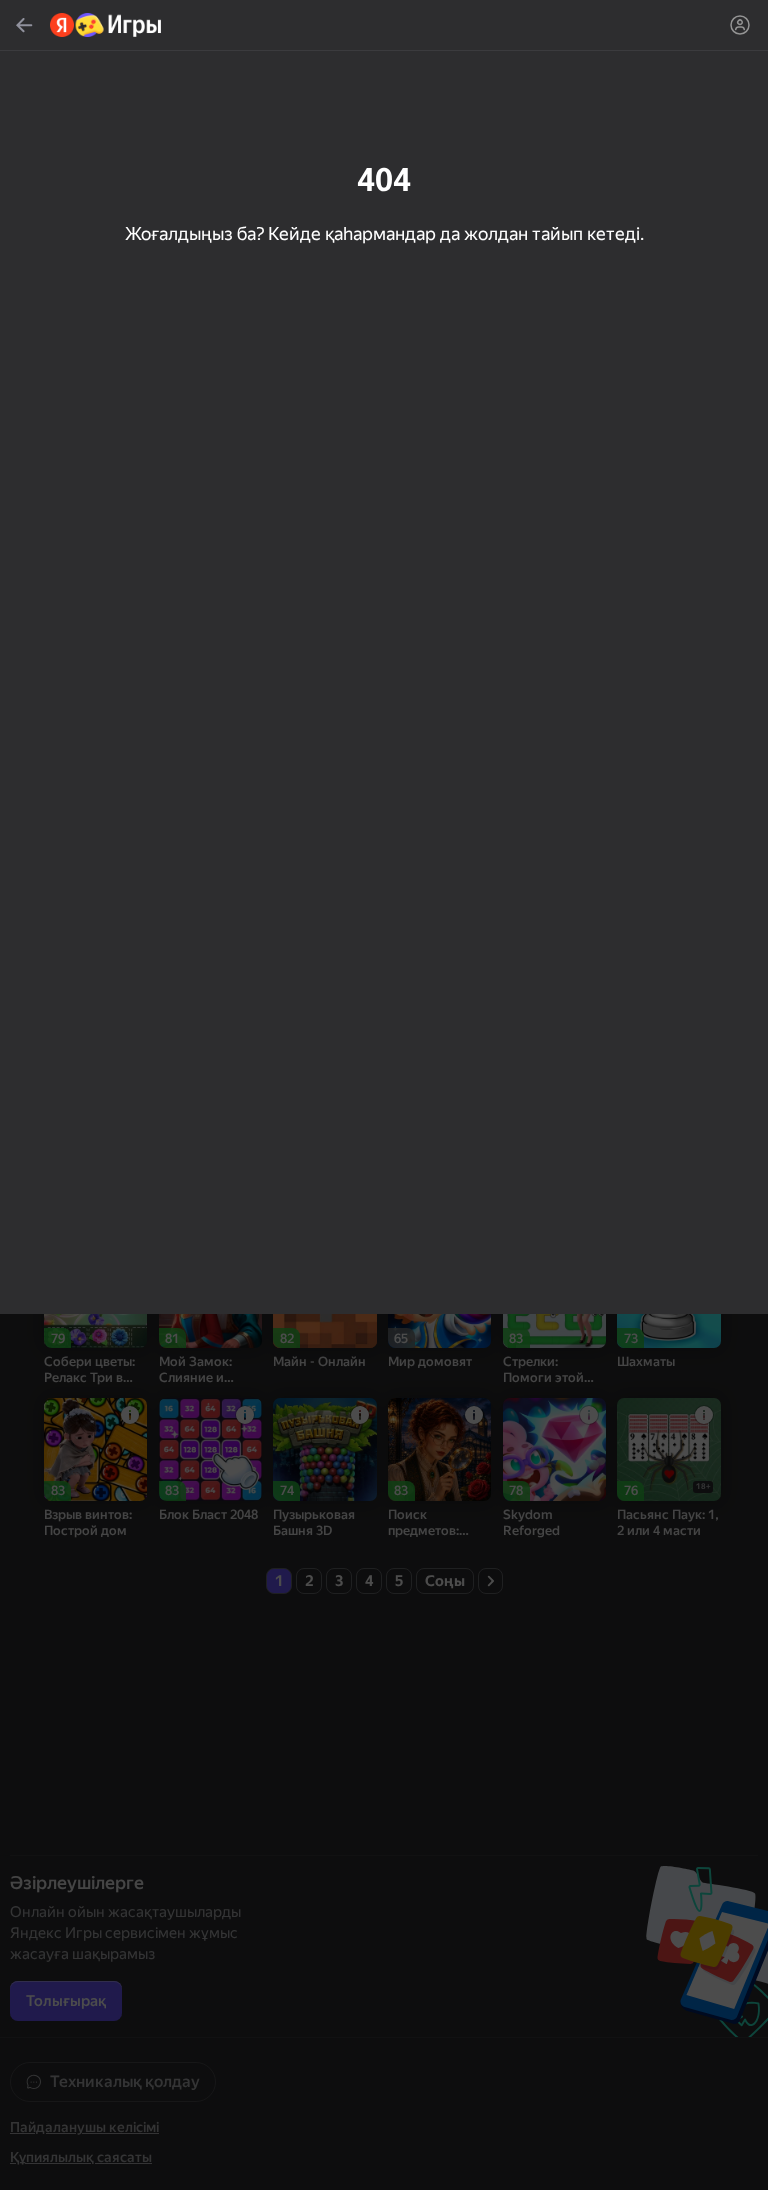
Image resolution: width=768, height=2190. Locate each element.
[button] (384, 1095)
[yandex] (106, 25)
